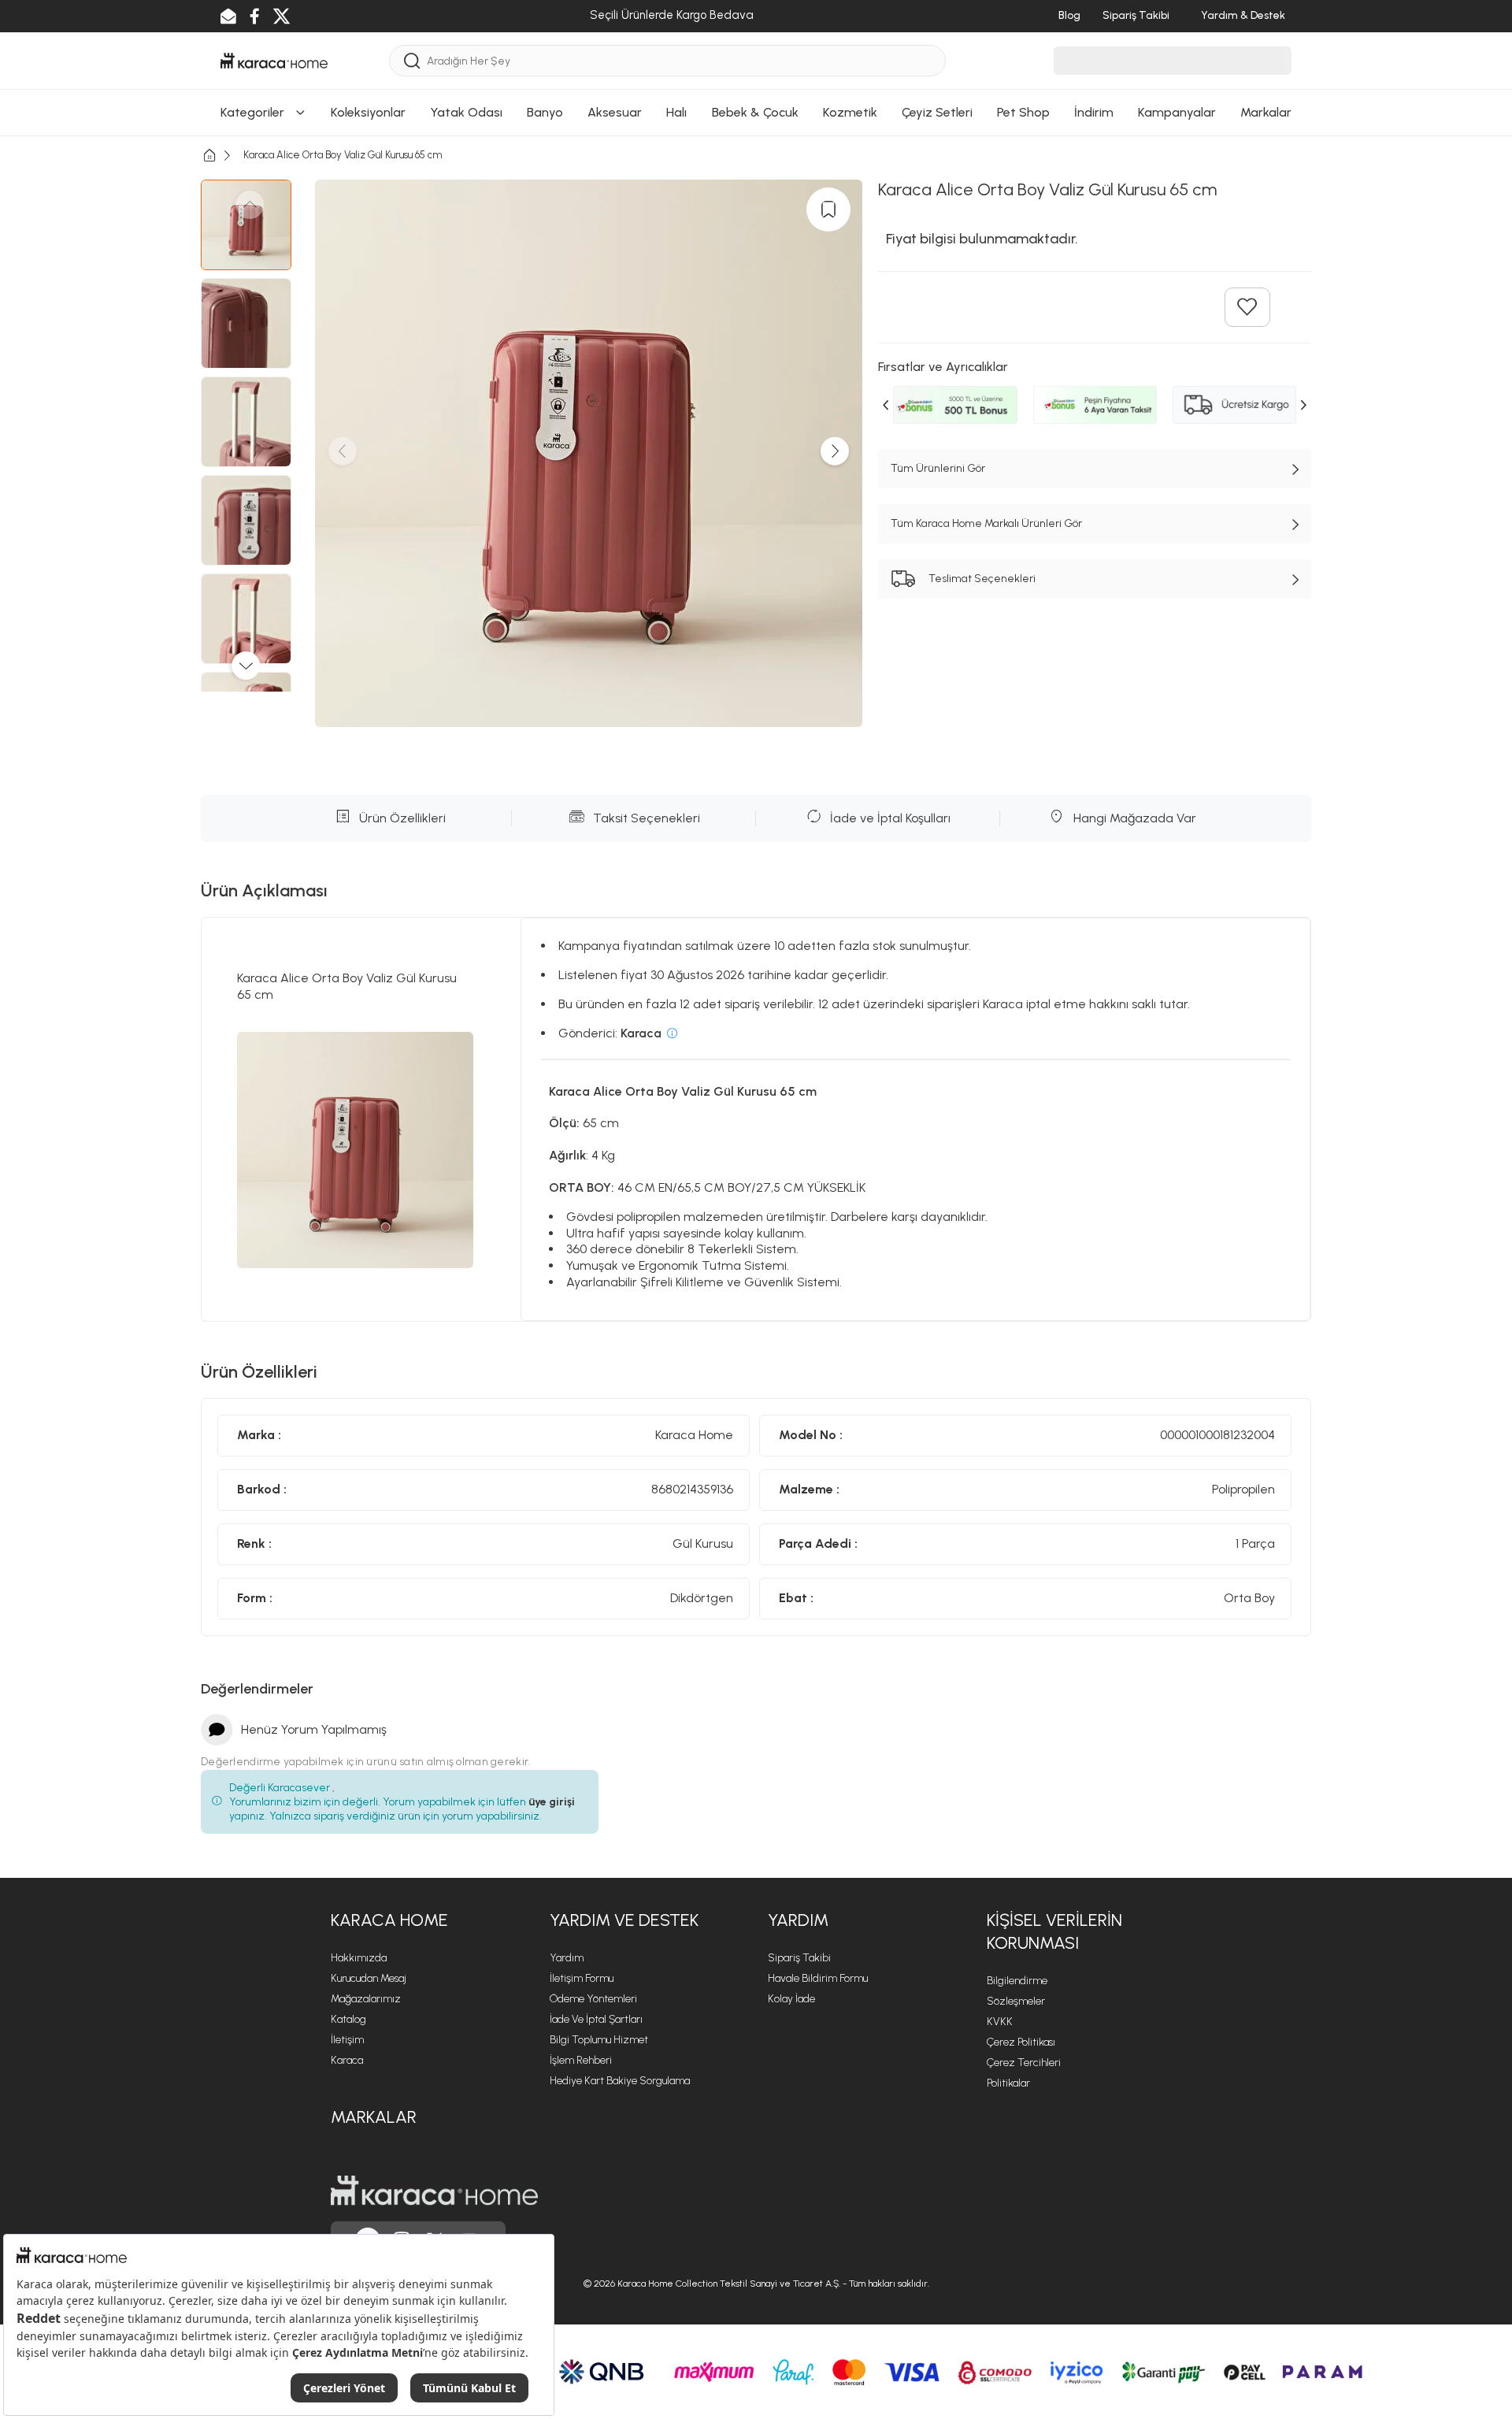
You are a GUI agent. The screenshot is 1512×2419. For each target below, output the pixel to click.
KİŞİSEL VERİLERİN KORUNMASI (1054, 1931)
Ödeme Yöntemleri (593, 1999)
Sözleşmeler (1016, 2001)
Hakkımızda (359, 1958)
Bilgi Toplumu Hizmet (599, 2040)
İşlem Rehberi (581, 2060)
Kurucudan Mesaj (369, 1978)
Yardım (567, 1958)
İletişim (347, 2040)
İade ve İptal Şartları (596, 2019)
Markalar (374, 2117)
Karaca (347, 2060)
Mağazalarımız (366, 1999)
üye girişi (552, 1802)
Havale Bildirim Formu (818, 1978)
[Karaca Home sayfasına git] (434, 2191)
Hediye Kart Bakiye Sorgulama (620, 2081)
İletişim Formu (582, 1978)
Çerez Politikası (1021, 2042)
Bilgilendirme (1017, 1981)
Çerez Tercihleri (1024, 2063)
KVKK (1000, 2022)
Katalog (348, 2019)
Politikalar (1008, 2083)
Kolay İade (791, 1999)
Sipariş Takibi (799, 1958)
